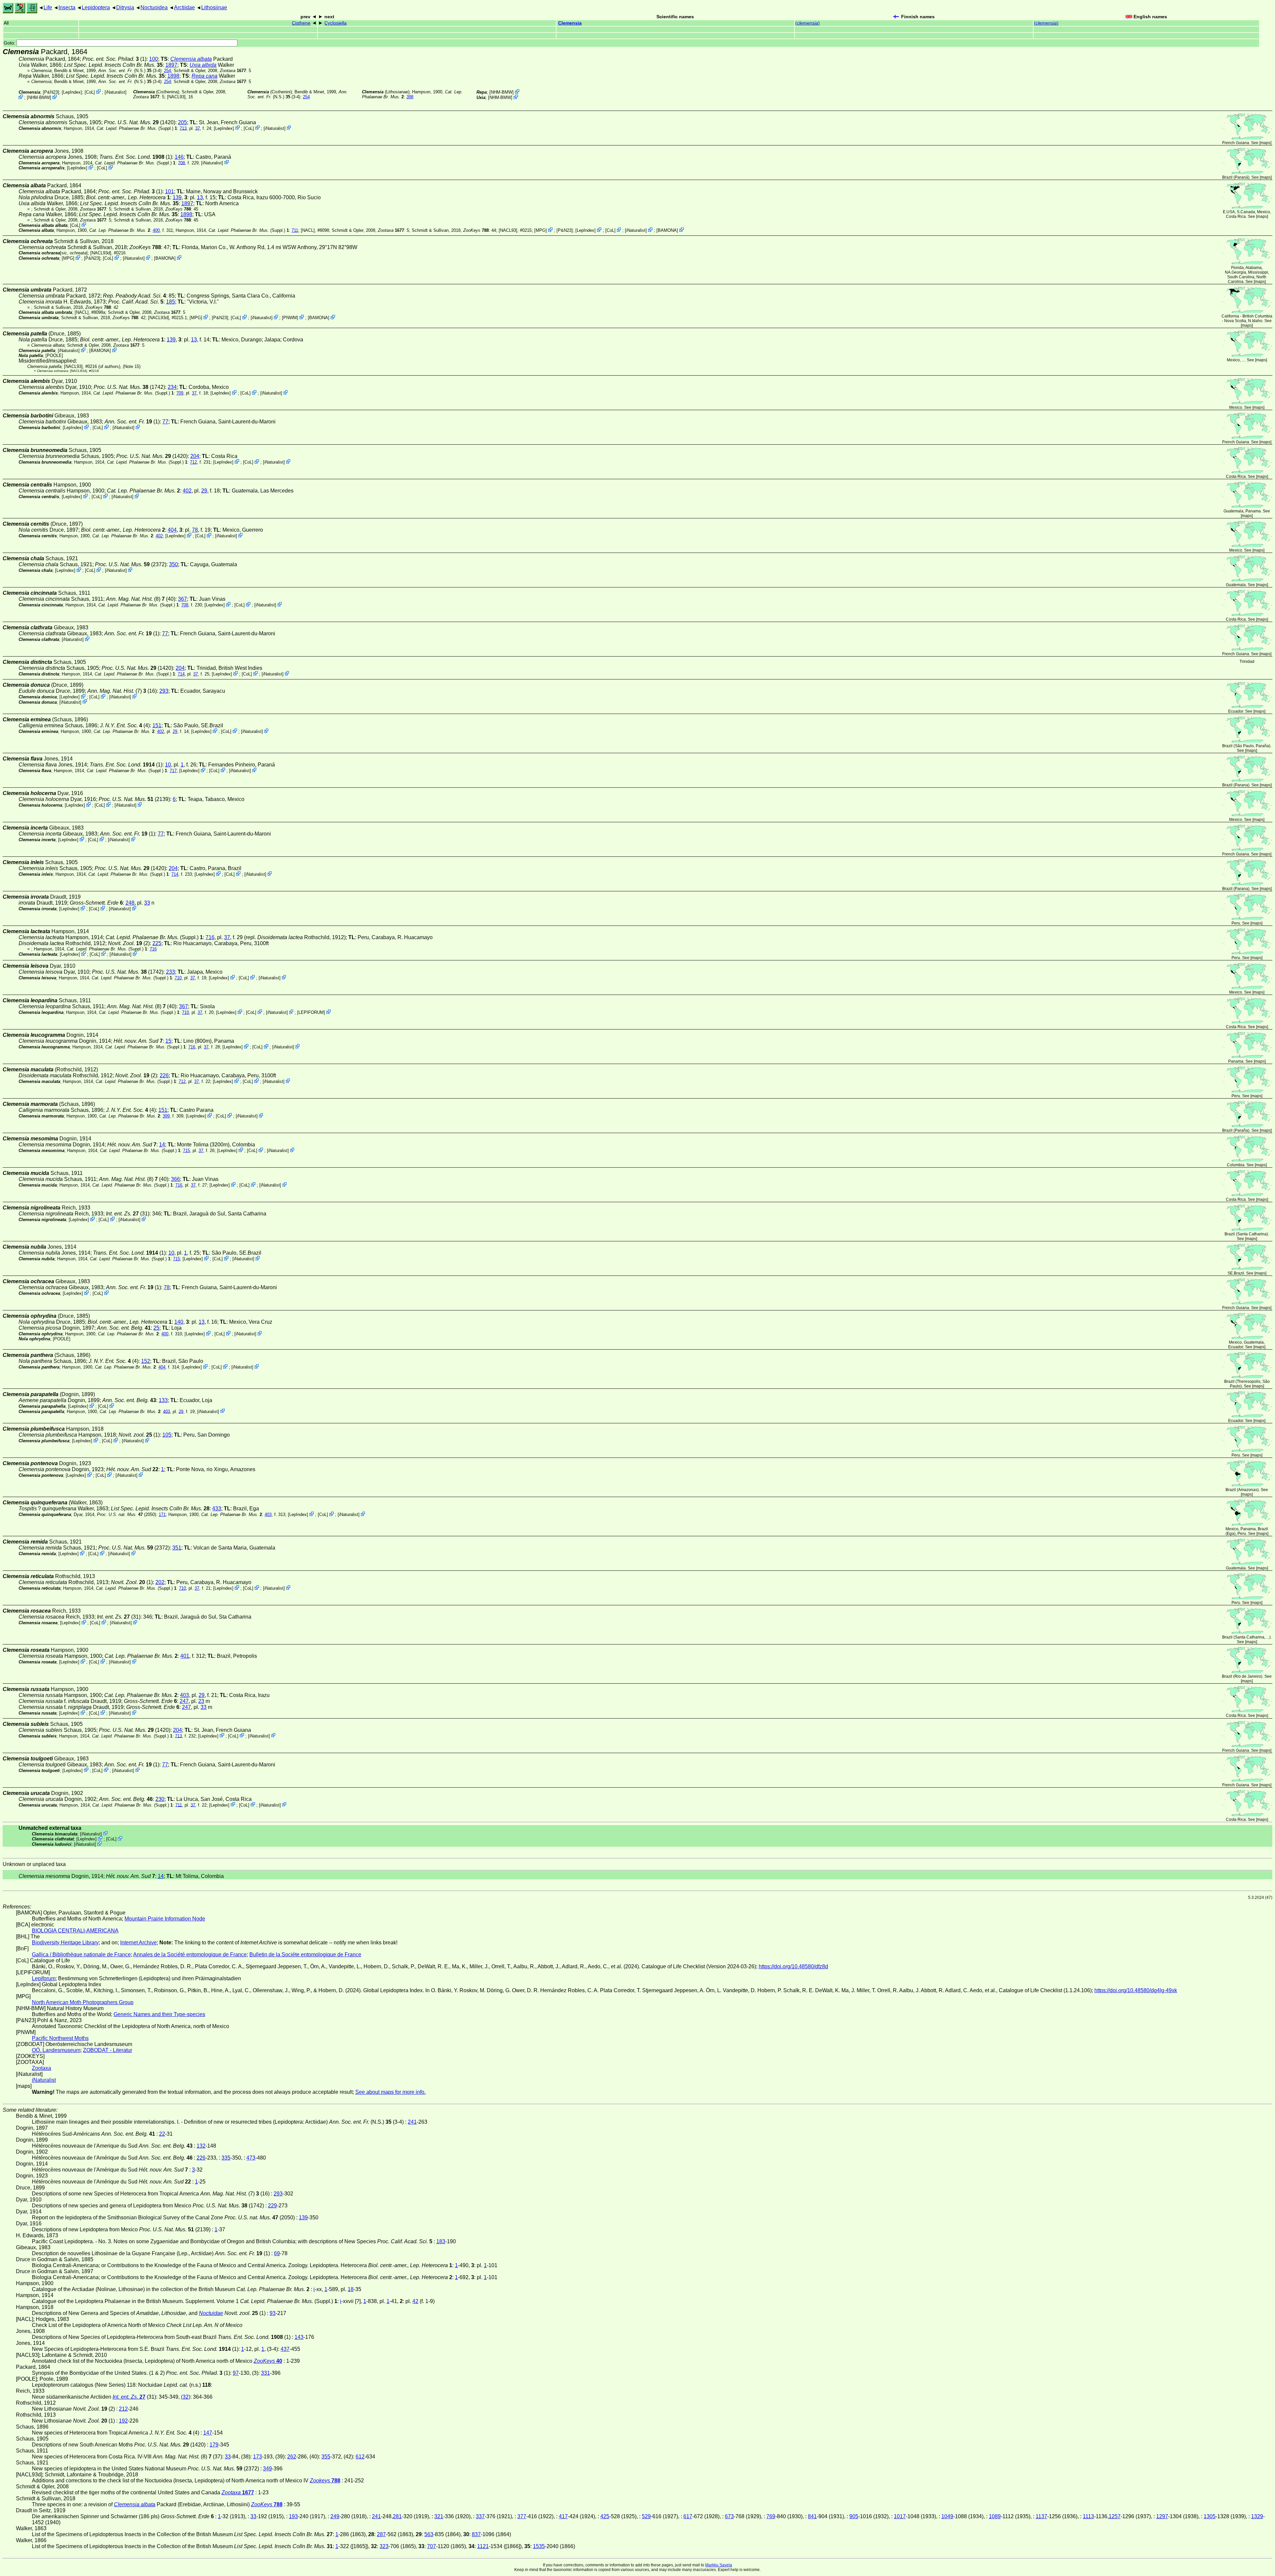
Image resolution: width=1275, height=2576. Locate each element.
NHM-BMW (39, 97)
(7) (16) (122, 691)
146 (179, 157)
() (807, 23)
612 (360, 2457)
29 (204, 491)
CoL (90, 92)
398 (410, 97)
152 (146, 1361)
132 (201, 2146)
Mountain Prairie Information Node (165, 1919)
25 (156, 1328)
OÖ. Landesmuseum (56, 2050)
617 (688, 2516)
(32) (186, 2397)
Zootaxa (42, 2068)
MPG (541, 230)
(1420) (140, 122)
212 (123, 2409)
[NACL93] (176, 97)
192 (123, 2421)
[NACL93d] (101, 253)
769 (771, 2516)
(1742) (129, 387)
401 (185, 1656)
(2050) (127, 1514)
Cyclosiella (336, 23)
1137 (1041, 2516)
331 (265, 2373)
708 (181, 163)
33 (147, 903)
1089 (995, 2516)
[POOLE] (54, 355)
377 (522, 2516)
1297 (1162, 2516)
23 (201, 1701)
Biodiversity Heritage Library (65, 1943)
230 (160, 1799)
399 (166, 1116)
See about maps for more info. (390, 2092)
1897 (171, 65)
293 (164, 691)
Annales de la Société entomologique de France (190, 1954)
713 (183, 128)
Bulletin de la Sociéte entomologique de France (305, 1954)
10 (168, 765)
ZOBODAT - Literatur (108, 2050)
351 (177, 1548)
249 (335, 2516)
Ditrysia (125, 7)
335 (226, 2158)
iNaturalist (116, 92)
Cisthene (301, 23)
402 (187, 491)
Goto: (10, 43)
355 (326, 2457)
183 (441, 2241)
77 (165, 422)
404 (172, 530)
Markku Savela (719, 2565)
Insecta (67, 7)
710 (178, 978)
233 (170, 972)
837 (476, 2534)
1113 (1088, 2516)
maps (1265, 143)
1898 (173, 76)
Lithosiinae (214, 7)
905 (854, 2516)
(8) (135, 599)
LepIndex (72, 92)
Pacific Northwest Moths (60, 2038)
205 (182, 122)
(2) (129, 943)
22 (162, 2134)
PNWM (290, 318)
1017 (900, 2516)
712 (193, 462)
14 (162, 1145)
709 (180, 393)
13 (200, 197)
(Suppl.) (135, 128)
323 (384, 2546)
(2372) (131, 564)
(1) (136, 157)
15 (168, 1041)
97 (236, 2373)
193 (293, 2516)
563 (429, 2534)
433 (217, 1509)
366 (175, 1179)
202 (160, 1582)
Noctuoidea (154, 7)
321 (439, 2516)
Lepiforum (44, 1978)
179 (214, 2445)
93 (273, 2313)
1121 (483, 2546)
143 (299, 2337)
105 (167, 1435)
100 (154, 59)
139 (177, 197)
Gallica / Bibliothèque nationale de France (81, 1954)
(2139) (134, 799)
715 (186, 1151)
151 (157, 725)
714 (181, 674)
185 (170, 302)
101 (170, 191)
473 (251, 2158)
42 (415, 2301)
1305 (1210, 2516)
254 (168, 71)
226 (164, 1075)
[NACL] (308, 230)
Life (48, 7)
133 (163, 1400)
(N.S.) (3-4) (130, 71)
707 (431, 2546)
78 (195, 530)
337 (480, 2516)
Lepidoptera (96, 7)
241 (412, 2122)
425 (605, 2516)
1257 (1115, 2516)
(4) (125, 725)
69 (277, 2253)
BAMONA (667, 230)
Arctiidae (184, 7)
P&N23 (51, 92)
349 (267, 2469)
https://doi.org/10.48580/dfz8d (793, 1966)
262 (292, 2457)
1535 (539, 2546)
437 (285, 2349)
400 (156, 230)
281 (397, 2516)
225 (157, 943)
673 (729, 2516)
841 (812, 2516)
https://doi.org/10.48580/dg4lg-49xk (1136, 1990)
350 (173, 564)
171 (162, 1514)
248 (130, 903)
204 (195, 456)
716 (210, 937)
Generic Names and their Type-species (159, 2014)
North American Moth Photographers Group (83, 2002)
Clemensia (570, 23)
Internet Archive (138, 1943)
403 (167, 1411)
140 (179, 1322)
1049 (947, 2516)
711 (295, 230)
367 (182, 599)
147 (208, 2433)
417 (563, 2516)
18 (351, 2289)
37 (198, 128)
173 (257, 2457)
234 (172, 387)
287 (381, 2534)
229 (272, 2206)
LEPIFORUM (311, 1012)
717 (173, 771)
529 (646, 2516)
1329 (1257, 2516)
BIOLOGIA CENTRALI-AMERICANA (75, 1931)
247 (184, 1701)
